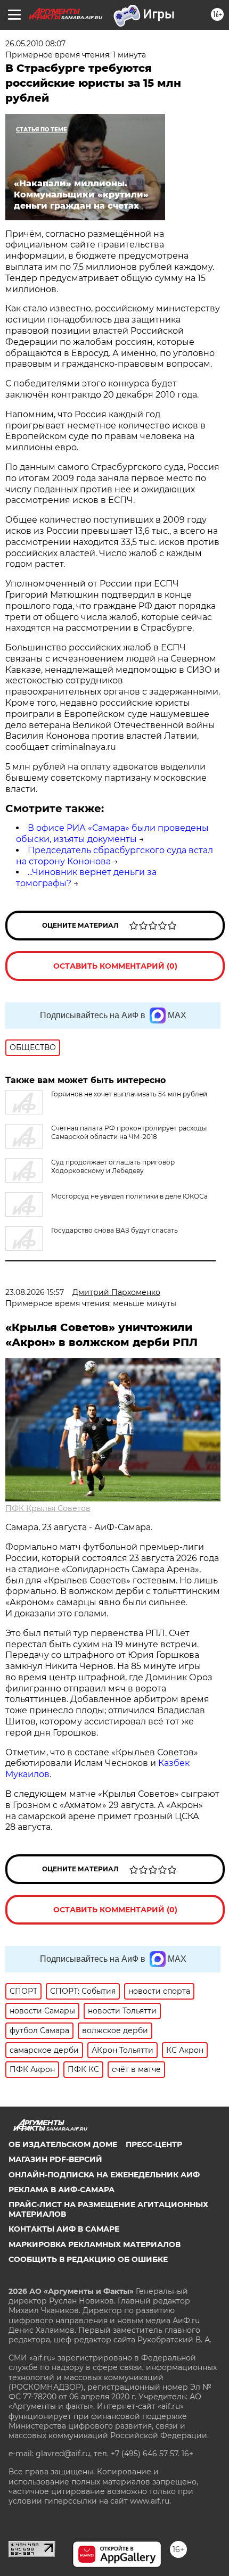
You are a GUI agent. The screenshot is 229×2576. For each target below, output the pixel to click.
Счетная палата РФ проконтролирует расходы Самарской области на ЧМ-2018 (129, 1132)
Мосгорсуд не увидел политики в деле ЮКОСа (129, 1196)
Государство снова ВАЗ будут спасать (114, 1230)
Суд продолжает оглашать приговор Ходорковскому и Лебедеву (113, 1166)
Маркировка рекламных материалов (95, 2244)
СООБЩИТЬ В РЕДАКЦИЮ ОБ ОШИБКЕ (88, 2259)
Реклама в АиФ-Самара (62, 2190)
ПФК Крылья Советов (48, 1508)
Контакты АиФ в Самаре (64, 2229)
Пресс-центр (154, 2144)
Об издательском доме (63, 2144)
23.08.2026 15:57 (35, 1292)
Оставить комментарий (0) (115, 966)
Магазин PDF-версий (55, 2159)
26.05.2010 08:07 (35, 44)
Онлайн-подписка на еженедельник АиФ (104, 2175)
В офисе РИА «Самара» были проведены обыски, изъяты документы (112, 833)
